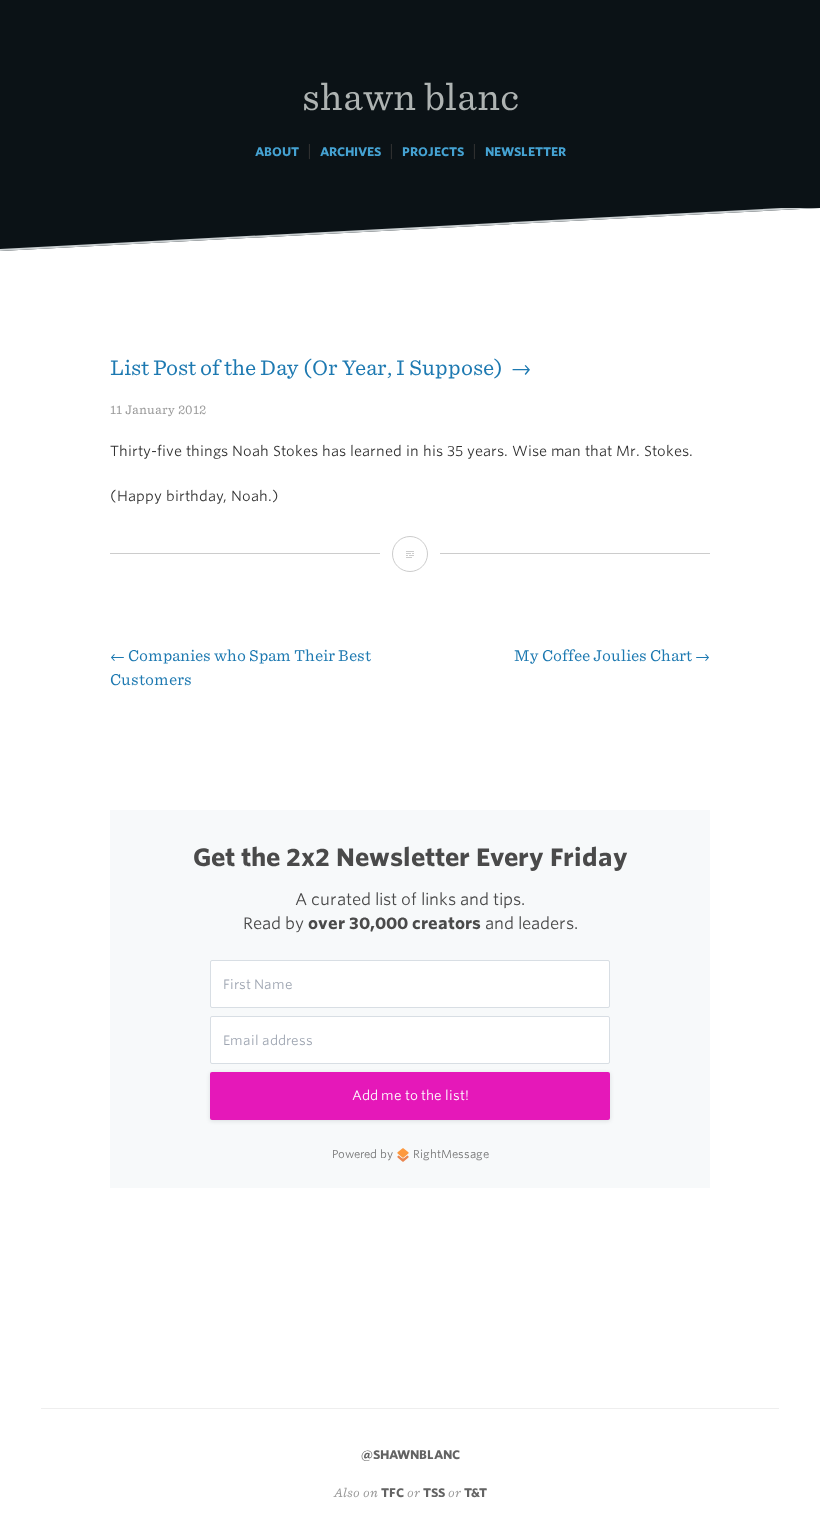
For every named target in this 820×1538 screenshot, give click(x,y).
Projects (433, 151)
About (277, 151)
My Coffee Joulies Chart (612, 655)
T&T (475, 1492)
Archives (350, 151)
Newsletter (525, 151)
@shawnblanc (410, 1454)
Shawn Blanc (410, 95)
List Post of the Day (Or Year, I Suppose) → (320, 367)
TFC (392, 1492)
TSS (434, 1492)
